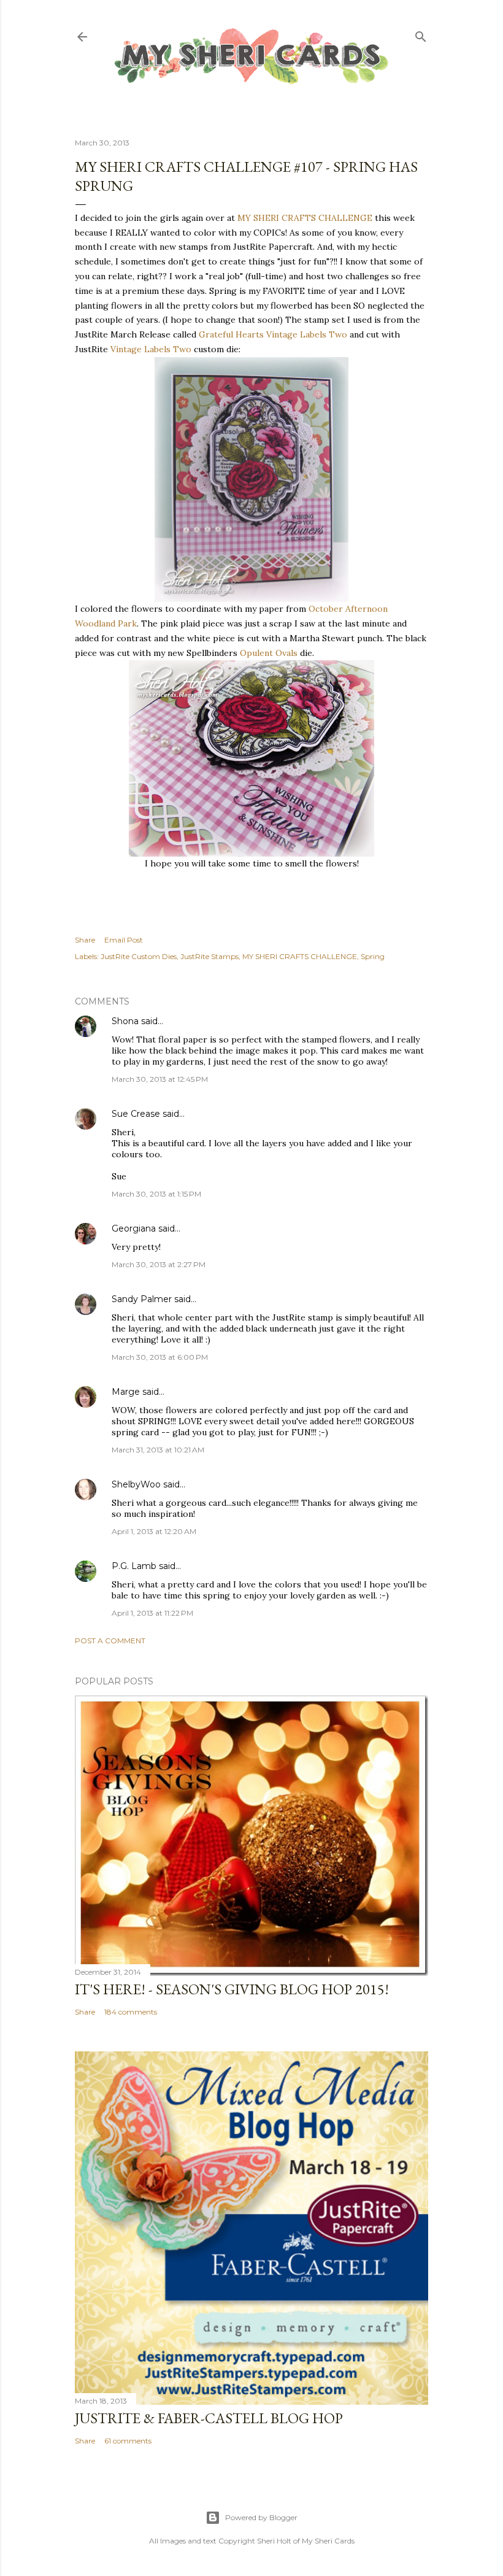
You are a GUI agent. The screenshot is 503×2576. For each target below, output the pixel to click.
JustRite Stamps (209, 956)
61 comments (128, 2441)
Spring (373, 956)
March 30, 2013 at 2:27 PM (159, 1264)
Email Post (124, 940)
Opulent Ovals (269, 653)
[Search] (421, 34)
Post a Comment (110, 1641)
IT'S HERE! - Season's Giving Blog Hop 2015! (232, 1989)
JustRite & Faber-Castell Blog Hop (209, 2418)
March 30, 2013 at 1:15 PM (156, 1194)
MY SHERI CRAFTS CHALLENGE (305, 218)
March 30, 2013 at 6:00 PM (160, 1357)
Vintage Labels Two (151, 349)
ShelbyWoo (136, 1484)
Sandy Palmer (142, 1299)
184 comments (131, 2012)
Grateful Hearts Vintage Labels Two (273, 334)
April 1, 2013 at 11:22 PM (152, 1613)
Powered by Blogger (261, 2517)
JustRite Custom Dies (139, 956)
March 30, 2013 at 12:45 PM (160, 1079)
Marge (126, 1392)
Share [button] (85, 940)
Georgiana (134, 1228)
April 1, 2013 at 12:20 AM (154, 1531)
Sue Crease (136, 1114)
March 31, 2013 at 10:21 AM (158, 1450)
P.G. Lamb (134, 1566)
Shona (125, 1021)
